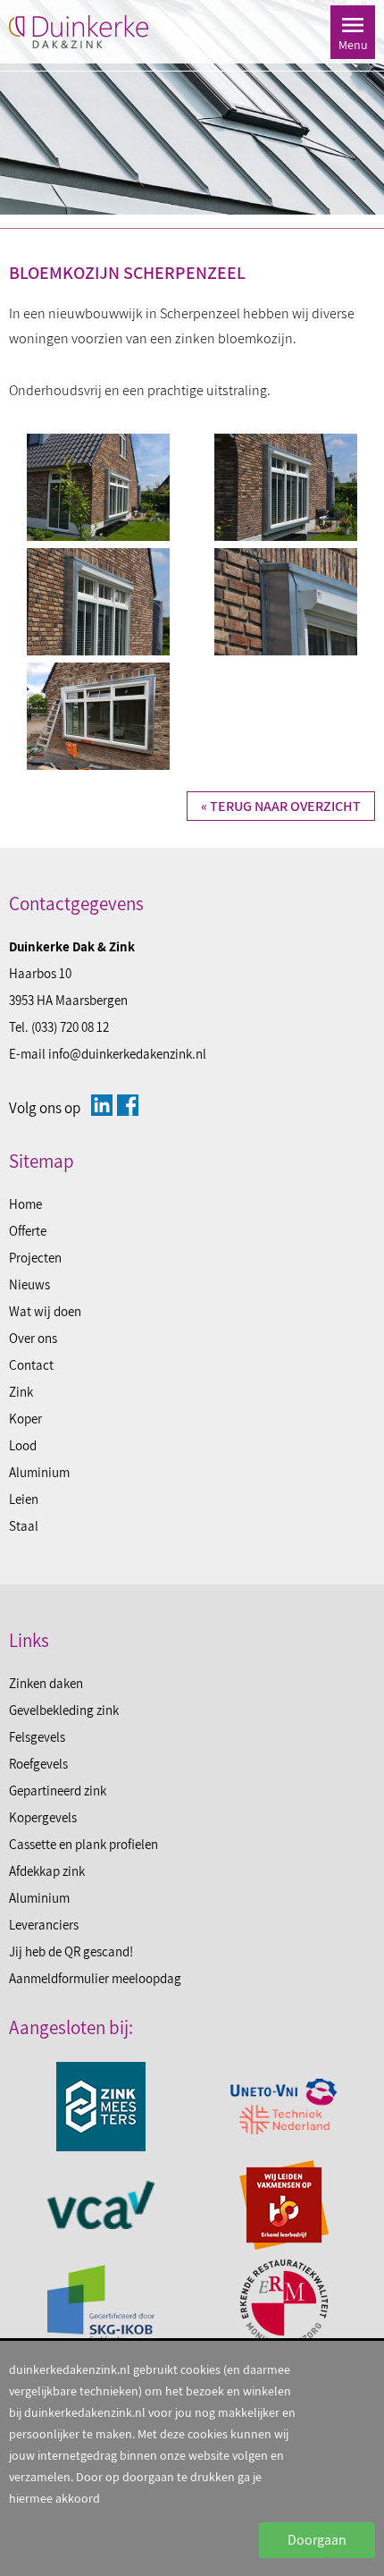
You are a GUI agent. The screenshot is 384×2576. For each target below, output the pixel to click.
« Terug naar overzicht (281, 806)
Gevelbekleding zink (64, 1710)
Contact (31, 1365)
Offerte (28, 1231)
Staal (24, 1526)
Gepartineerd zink (58, 1791)
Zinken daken (46, 1683)
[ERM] (284, 2303)
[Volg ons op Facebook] (128, 1105)
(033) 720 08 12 (70, 1027)
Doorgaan (317, 2540)
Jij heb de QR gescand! (71, 1951)
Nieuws (29, 1284)
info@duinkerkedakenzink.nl (127, 1054)
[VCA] (100, 2205)
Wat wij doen (45, 1311)
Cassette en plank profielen (83, 1844)
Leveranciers (44, 1925)
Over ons (33, 1338)
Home (25, 1204)
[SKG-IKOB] (100, 2303)
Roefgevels (38, 1764)
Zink (21, 1392)
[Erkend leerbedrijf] (284, 2205)
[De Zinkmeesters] (100, 2107)
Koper (25, 1419)
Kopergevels (43, 1817)
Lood (23, 1445)
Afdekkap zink (47, 1871)
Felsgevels (37, 1737)
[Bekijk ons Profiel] (102, 1105)
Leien (24, 1499)
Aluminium (39, 1472)
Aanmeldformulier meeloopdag (95, 1978)
